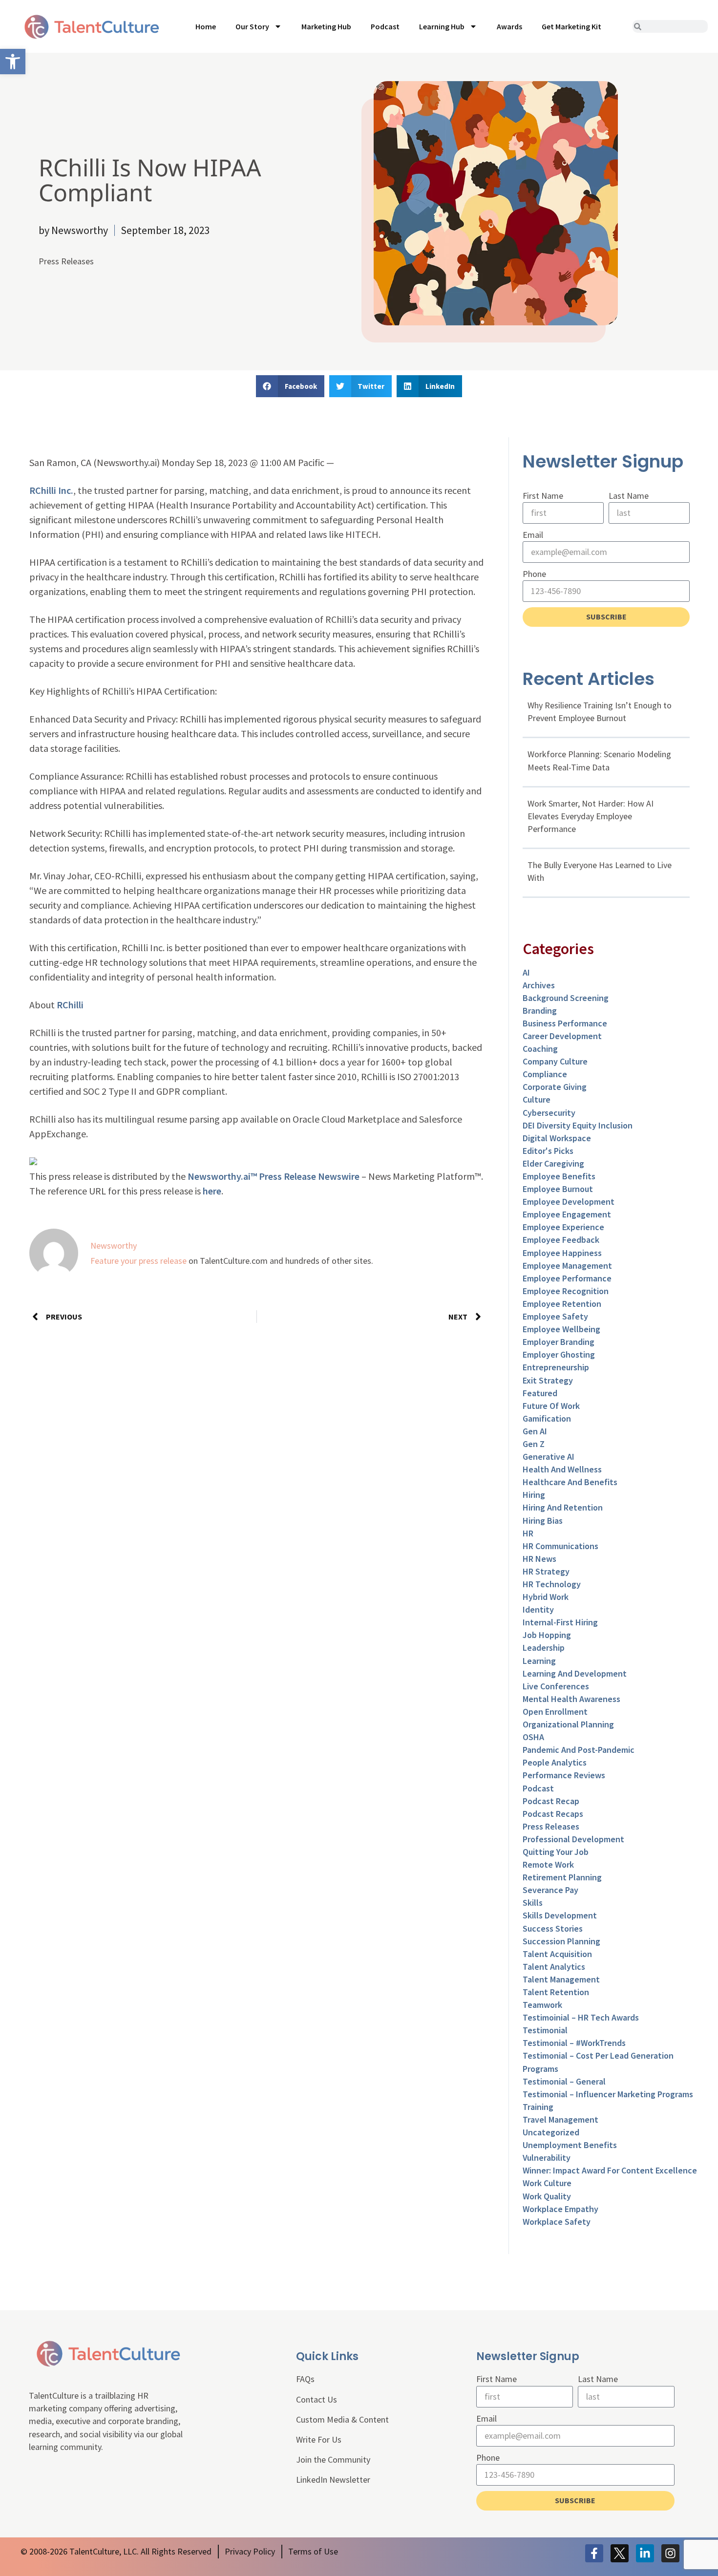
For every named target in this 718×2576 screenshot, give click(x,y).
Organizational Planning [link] (568, 1724)
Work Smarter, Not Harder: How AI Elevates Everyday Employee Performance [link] (591, 816)
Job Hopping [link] (547, 1635)
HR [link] (528, 1533)
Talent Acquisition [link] (557, 1954)
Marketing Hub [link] (326, 26)
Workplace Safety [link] (557, 2222)
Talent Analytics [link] (554, 1967)
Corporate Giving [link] (555, 1087)
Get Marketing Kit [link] (571, 26)
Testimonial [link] (545, 2030)
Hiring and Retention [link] (563, 1507)
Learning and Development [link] (575, 1673)
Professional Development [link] (573, 1839)
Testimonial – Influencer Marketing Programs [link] (608, 2094)
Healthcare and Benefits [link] (570, 1482)
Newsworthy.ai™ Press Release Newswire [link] (274, 1176)
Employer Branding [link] (559, 1342)
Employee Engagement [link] (567, 1214)
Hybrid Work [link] (546, 1597)
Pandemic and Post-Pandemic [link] (579, 1750)
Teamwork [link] (542, 2005)
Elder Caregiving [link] (553, 1163)
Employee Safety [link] (555, 1316)
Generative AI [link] (549, 1457)
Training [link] (538, 2107)
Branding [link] (540, 1011)
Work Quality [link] (547, 2196)
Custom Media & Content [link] (342, 2419)
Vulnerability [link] (547, 2158)
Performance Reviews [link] (564, 1775)
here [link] (212, 1191)
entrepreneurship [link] (556, 1367)
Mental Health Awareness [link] (571, 1699)
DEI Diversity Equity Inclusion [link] (578, 1125)
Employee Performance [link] (567, 1278)
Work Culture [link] (547, 2183)
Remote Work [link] (548, 1864)
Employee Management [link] (567, 1266)
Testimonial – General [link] (564, 2081)
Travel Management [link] (560, 2119)
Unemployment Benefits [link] (570, 2145)
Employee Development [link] (569, 1202)
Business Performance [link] (565, 1023)
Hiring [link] (534, 1495)
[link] (13, 62)
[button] (290, 386)
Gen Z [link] (534, 1444)
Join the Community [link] (333, 2459)
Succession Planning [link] (561, 1941)
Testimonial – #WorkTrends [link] (574, 2043)
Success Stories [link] (553, 1928)
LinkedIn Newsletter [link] (333, 2480)
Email (533, 535)
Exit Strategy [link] (548, 1380)
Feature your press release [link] (138, 1261)
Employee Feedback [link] (561, 1240)
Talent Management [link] (561, 1979)
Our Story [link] (252, 26)
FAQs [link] (305, 2379)
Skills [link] (533, 1903)
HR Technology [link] (552, 1584)
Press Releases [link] (66, 261)
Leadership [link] (544, 1648)
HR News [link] (539, 1559)
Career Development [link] (562, 1036)
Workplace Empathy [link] (560, 2209)
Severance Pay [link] (550, 1890)
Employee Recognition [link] (566, 1291)
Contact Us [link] (317, 2399)
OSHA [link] (533, 1737)
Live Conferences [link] (556, 1686)
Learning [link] (539, 1661)
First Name (543, 496)
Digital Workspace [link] (557, 1138)
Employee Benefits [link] (559, 1176)
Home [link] (206, 26)
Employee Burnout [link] (558, 1189)
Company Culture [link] (555, 1061)
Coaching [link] (540, 1049)
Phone (534, 574)
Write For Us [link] (319, 2439)
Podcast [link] (385, 26)
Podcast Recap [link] (551, 1801)
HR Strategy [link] (546, 1571)
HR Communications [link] (560, 1546)
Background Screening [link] (566, 998)
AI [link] (526, 972)
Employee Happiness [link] (562, 1253)
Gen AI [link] (535, 1431)
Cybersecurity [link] (549, 1113)
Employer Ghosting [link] (559, 1354)
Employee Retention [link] (562, 1304)
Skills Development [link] (560, 1915)
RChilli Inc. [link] (51, 490)
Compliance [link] (545, 1074)
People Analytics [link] (555, 1762)
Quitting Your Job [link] (556, 1852)
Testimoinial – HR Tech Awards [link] (581, 2017)
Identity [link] (538, 1609)
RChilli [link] (70, 1005)
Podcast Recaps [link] (553, 1814)
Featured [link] (540, 1393)
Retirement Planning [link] (562, 1877)
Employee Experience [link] (563, 1227)
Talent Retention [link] (556, 1992)
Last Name (629, 496)
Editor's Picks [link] (548, 1151)
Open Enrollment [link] (555, 1712)
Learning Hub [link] (442, 26)
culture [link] (537, 1099)
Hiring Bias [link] (543, 1521)
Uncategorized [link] (551, 2132)
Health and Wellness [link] (562, 1469)
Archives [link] (539, 985)
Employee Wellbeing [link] (561, 1329)
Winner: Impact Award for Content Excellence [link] (610, 2170)
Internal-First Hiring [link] (560, 1622)
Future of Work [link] (551, 1406)
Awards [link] (509, 26)
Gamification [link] (547, 1418)
